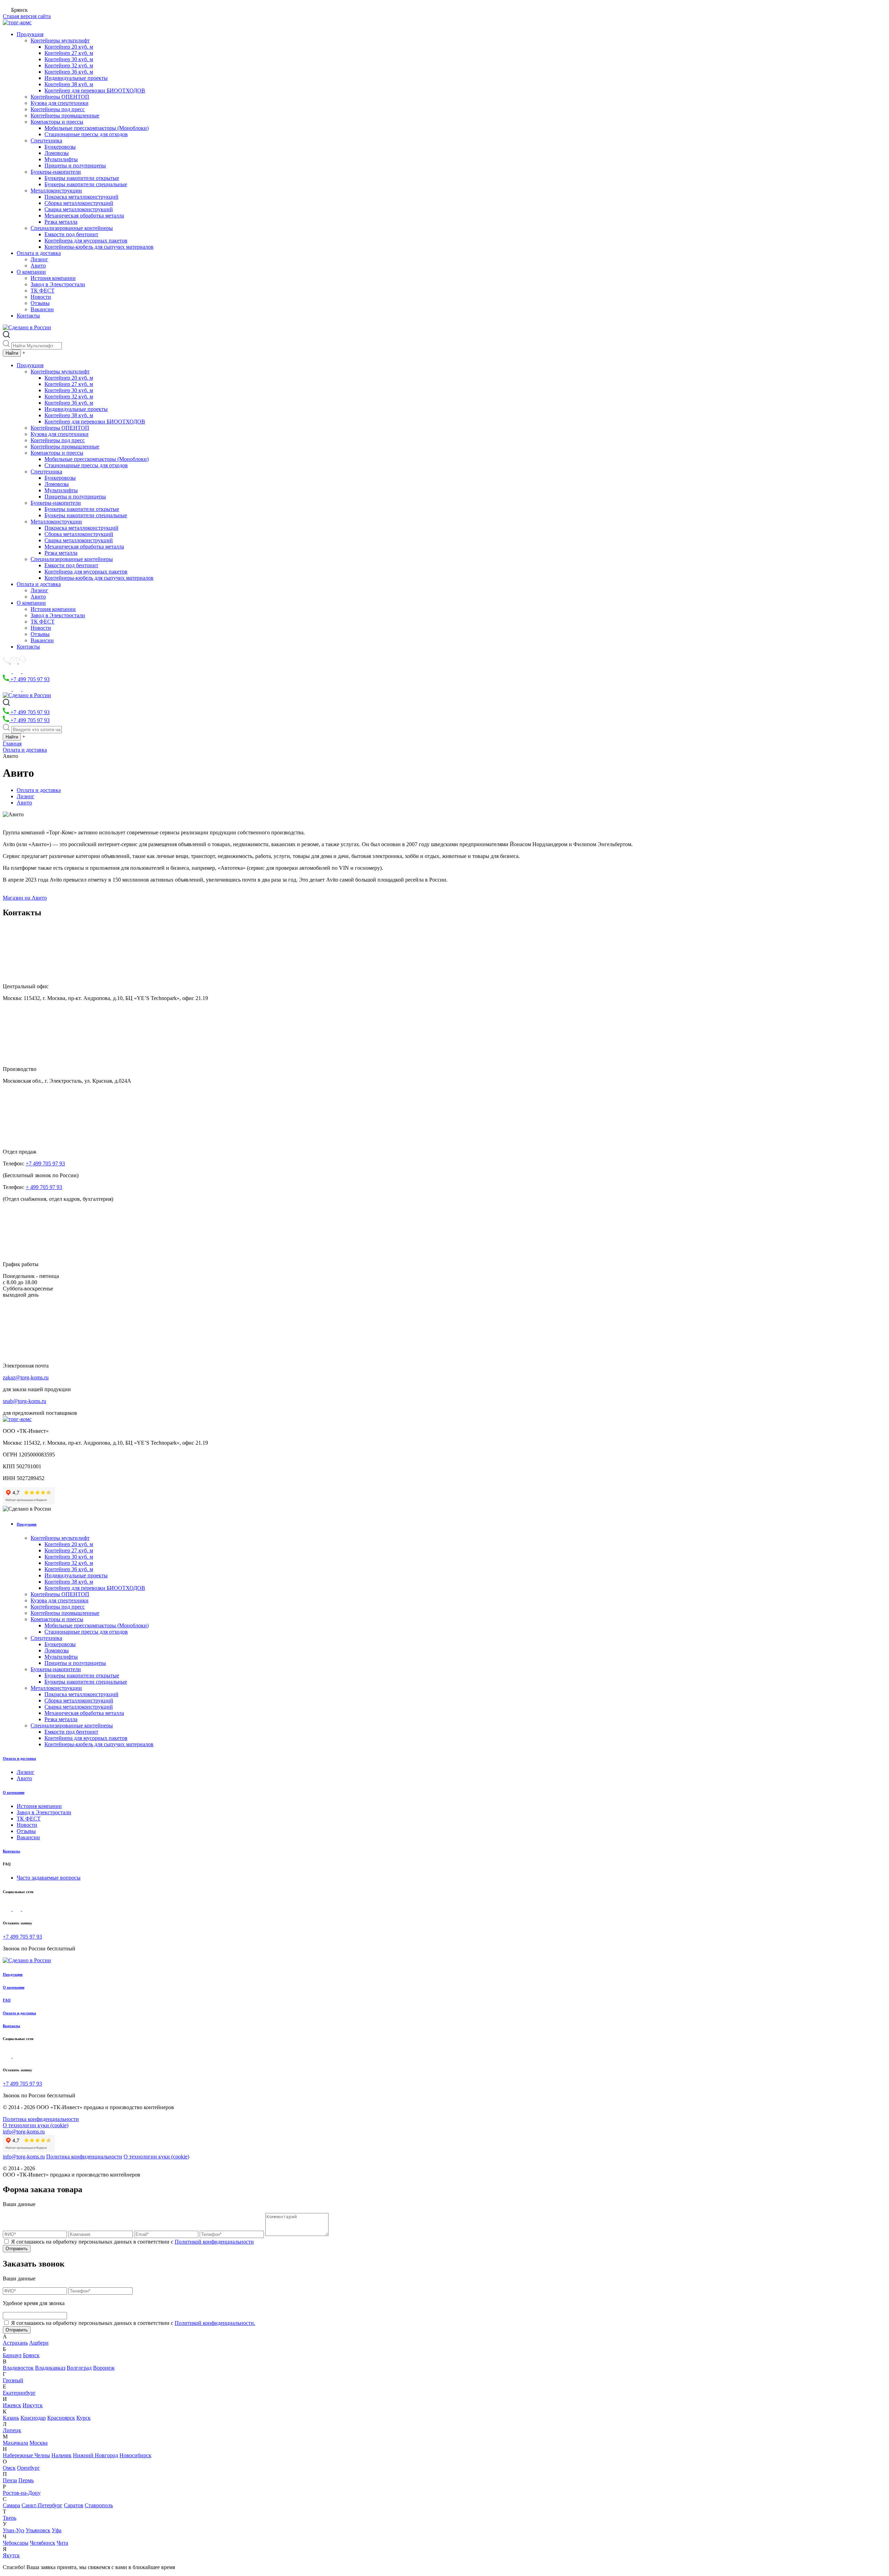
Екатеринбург (19, 2393)
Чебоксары (16, 2543)
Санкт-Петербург (42, 2505)
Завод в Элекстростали (58, 284)
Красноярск (61, 2418)
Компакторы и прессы (57, 122)
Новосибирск (135, 2455)
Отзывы (40, 303)
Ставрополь (99, 2505)
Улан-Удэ (14, 2530)
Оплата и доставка (39, 253)
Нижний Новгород (95, 2455)
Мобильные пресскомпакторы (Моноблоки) (97, 128)
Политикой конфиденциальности (214, 2242)
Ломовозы (57, 153)
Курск (84, 2418)
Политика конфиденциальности (41, 2119)
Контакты (28, 316)
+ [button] (24, 353)
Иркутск (33, 2405)
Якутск (11, 2555)
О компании (31, 272)
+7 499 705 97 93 (29, 679)
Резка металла (61, 222)
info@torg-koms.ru (24, 2132)
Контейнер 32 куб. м (69, 65)
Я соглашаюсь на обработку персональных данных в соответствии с (132, 2242)
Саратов (74, 2505)
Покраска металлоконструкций (81, 197)
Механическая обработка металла (84, 216)
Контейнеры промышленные (65, 115)
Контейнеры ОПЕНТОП (60, 97)
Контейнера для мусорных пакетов (86, 241)
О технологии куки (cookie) (36, 2125)
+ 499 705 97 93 (44, 1187)
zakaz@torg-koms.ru (26, 1377)
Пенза (10, 2480)
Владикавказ (50, 2368)
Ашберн (39, 2343)
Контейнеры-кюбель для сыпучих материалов (99, 247)
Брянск (31, 2355)
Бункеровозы (60, 147)
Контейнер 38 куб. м (69, 84)
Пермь (26, 2480)
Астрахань (15, 2343)
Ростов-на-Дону (22, 2493)
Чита (62, 2543)
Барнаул (12, 2355)
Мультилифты (61, 159)
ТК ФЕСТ (43, 291)
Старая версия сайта (27, 16)
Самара (11, 2505)
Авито (38, 266)
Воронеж (104, 2368)
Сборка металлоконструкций (79, 203)
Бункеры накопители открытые (82, 178)
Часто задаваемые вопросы (49, 1878)
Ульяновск (38, 2530)
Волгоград (79, 2368)
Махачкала (15, 2443)
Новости (41, 297)
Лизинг (39, 259)
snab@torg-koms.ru (24, 1401)
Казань (11, 2418)
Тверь (10, 2518)
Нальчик (61, 2455)
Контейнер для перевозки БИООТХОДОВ (95, 90)
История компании (53, 278)
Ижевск (12, 2405)
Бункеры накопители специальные (86, 184)
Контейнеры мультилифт (60, 40)
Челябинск (43, 2543)
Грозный (13, 2380)
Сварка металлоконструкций (79, 209)
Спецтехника (46, 141)
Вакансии (42, 309)
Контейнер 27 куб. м (69, 53)
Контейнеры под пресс (58, 109)
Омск (9, 2468)
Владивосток (18, 2368)
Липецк (12, 2430)
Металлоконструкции (56, 191)
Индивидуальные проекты (76, 78)
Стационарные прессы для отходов (86, 134)
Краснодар (33, 2418)
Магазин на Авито (25, 898)
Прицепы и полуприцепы (75, 166)
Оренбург (28, 2468)
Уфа (57, 2530)
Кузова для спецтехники (60, 103)
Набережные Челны (26, 2455)
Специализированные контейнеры (72, 228)
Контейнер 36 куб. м (69, 72)
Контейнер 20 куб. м (69, 47)
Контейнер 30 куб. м (69, 59)
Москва (39, 2443)
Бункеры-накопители (56, 172)
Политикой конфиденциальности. (215, 2323)
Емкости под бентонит (71, 234)
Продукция (30, 34)
